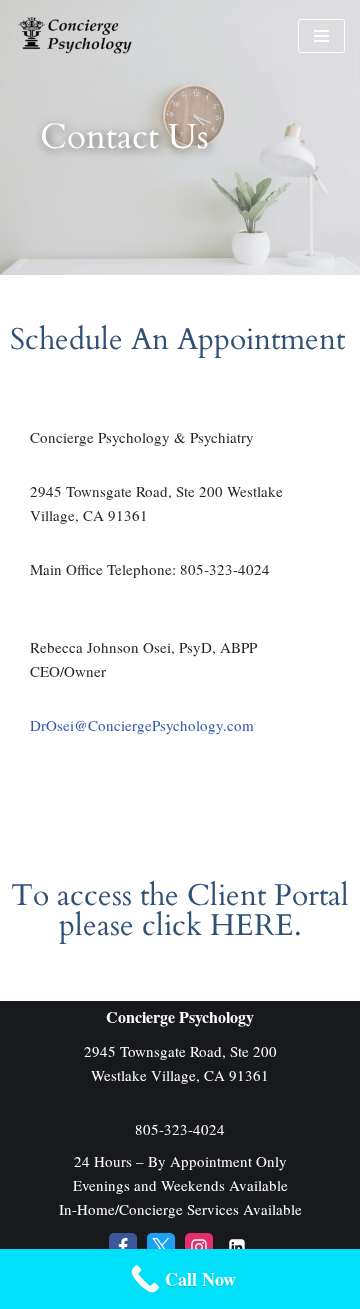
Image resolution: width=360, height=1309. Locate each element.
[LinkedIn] (237, 1247)
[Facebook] (123, 1247)
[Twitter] (161, 1247)
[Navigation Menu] (321, 36)
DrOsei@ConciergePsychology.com (142, 725)
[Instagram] (199, 1247)
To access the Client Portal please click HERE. (180, 910)
